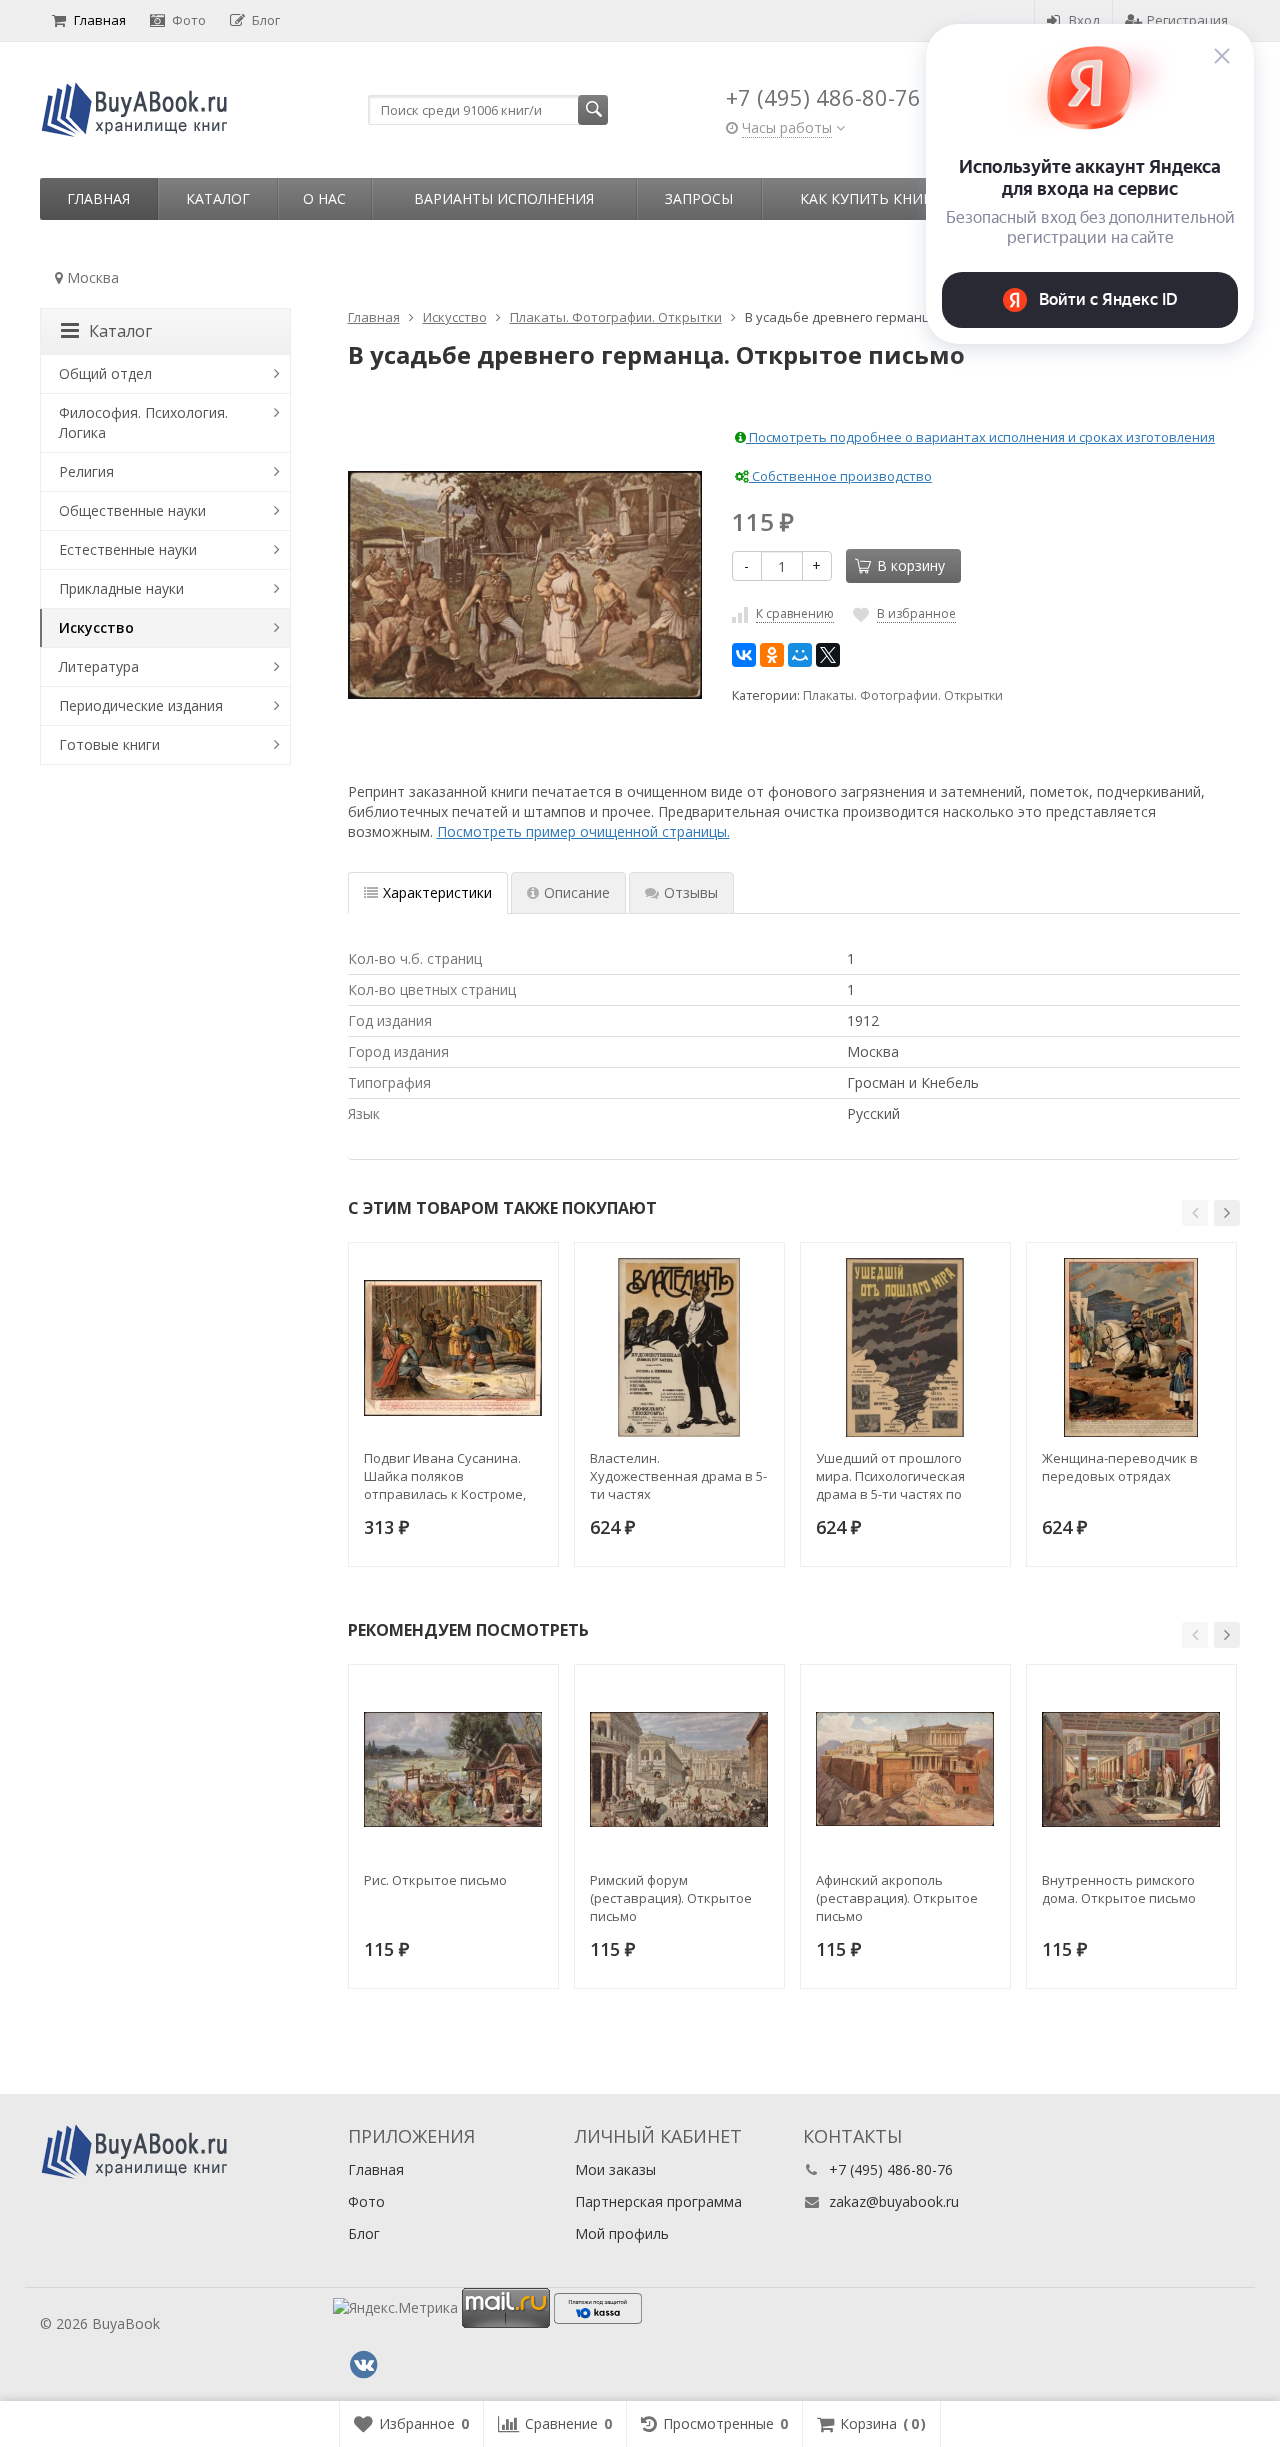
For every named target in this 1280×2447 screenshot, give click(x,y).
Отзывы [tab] (691, 892)
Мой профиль (622, 2233)
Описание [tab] (577, 892)
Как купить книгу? (873, 198)
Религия (86, 471)
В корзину (911, 565)
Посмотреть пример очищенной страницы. (583, 831)
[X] (828, 655)
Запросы (699, 198)
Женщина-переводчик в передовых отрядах (1120, 1467)
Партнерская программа (658, 2201)
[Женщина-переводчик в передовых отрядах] (1131, 1347)
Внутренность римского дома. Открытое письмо (1119, 1889)
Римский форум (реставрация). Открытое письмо (671, 1898)
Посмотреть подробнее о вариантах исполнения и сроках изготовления (980, 437)
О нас (324, 198)
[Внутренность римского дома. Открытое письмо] (1131, 1769)
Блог (266, 20)
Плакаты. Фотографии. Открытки (903, 695)
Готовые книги (109, 744)
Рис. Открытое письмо (435, 1880)
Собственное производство (840, 476)
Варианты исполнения (504, 198)
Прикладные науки (121, 588)
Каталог (218, 198)
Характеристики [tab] (437, 892)
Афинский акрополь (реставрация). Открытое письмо (897, 1898)
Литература (99, 666)
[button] (1195, 1213)
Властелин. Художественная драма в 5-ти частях (678, 1476)
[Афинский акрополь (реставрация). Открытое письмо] (905, 1769)
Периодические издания (141, 705)
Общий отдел (105, 373)
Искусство (96, 627)
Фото (189, 20)
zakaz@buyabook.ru (894, 2201)
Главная (100, 20)
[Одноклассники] (772, 655)
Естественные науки (128, 549)
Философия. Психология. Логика (143, 422)
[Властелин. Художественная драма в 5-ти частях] (679, 1347)
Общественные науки (132, 510)
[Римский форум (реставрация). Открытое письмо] (679, 1769)
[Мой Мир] (800, 655)
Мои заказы (615, 2169)
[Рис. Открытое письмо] (453, 1769)
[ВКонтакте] (744, 655)
